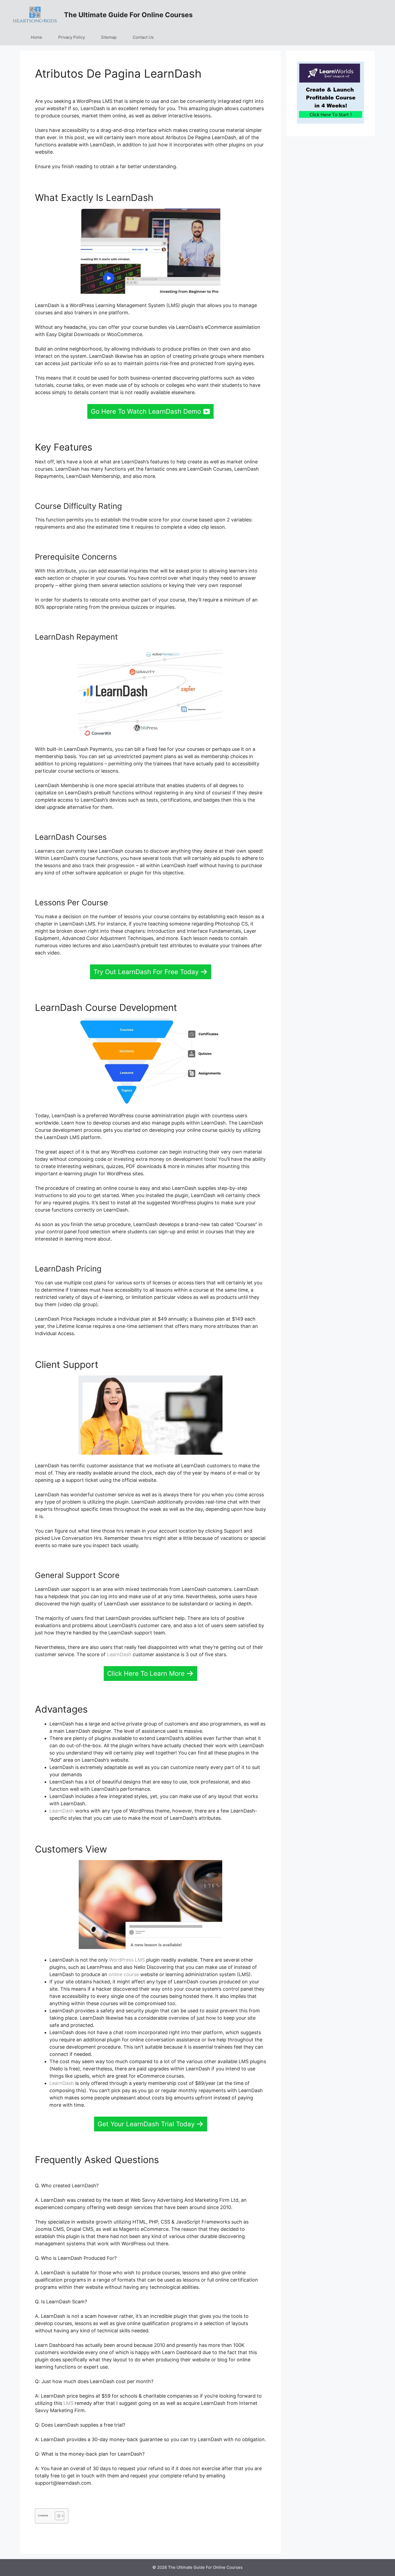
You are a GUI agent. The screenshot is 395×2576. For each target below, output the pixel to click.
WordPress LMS (127, 1960)
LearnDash (119, 1654)
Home (37, 37)
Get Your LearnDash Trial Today (146, 2124)
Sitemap (109, 37)
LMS (68, 2403)
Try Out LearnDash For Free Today (146, 972)
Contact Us (143, 37)
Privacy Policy (72, 37)
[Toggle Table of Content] (57, 2516)
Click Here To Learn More (146, 1674)
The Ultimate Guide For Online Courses (128, 15)
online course (124, 1974)
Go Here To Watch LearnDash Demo (146, 411)
